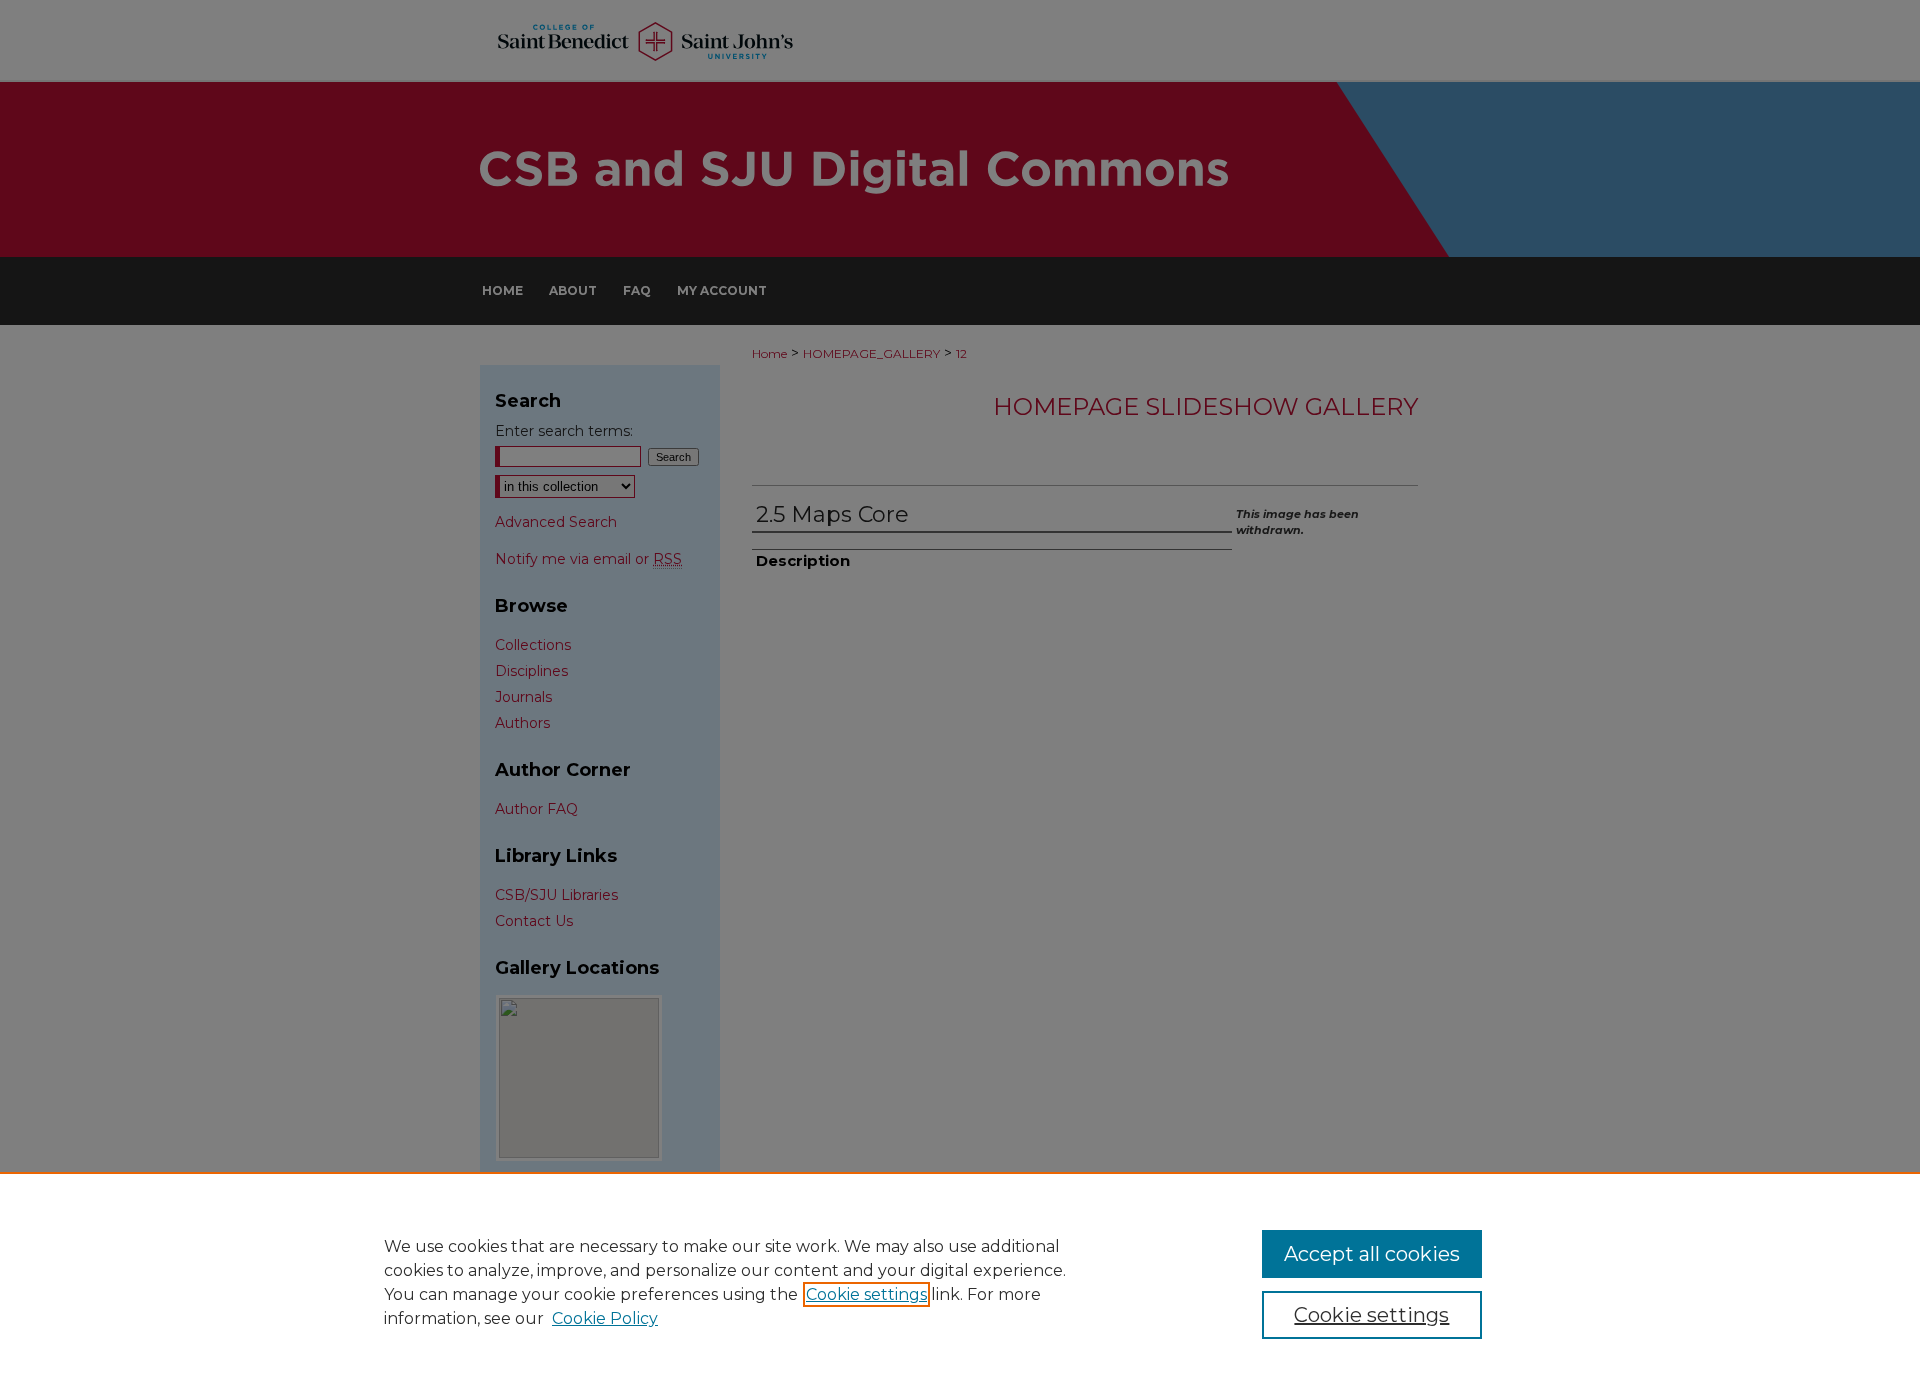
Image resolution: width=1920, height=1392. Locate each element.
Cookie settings (866, 1294)
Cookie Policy (605, 1318)
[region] (960, 1282)
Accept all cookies (1372, 1254)
